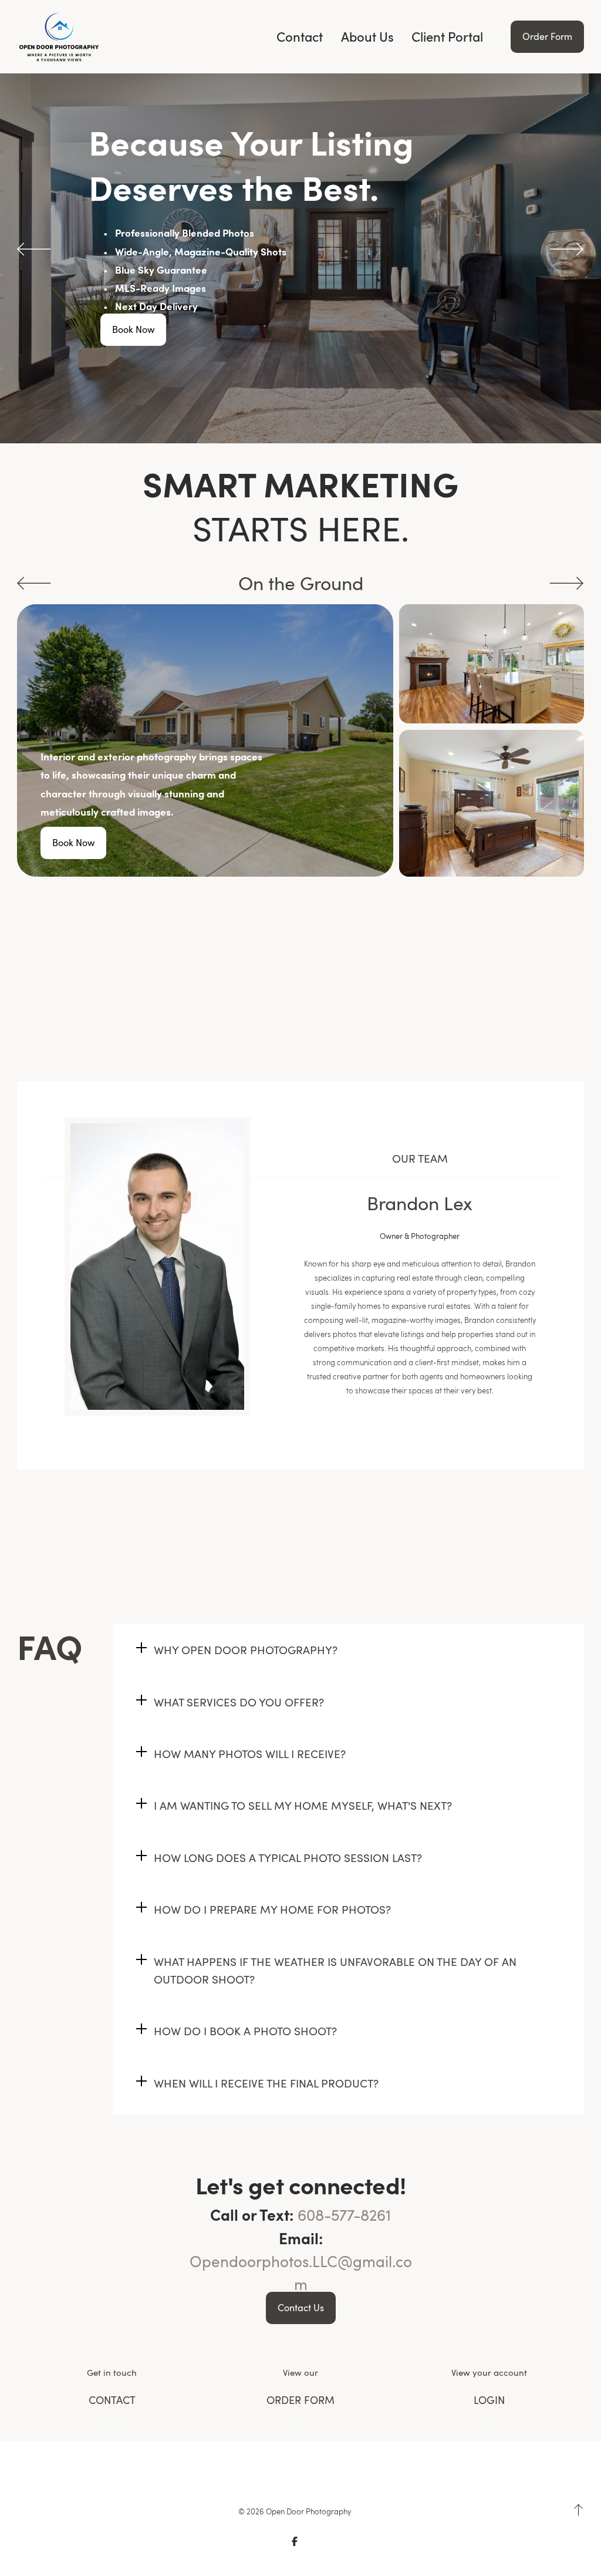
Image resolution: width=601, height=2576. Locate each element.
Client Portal (447, 37)
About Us (367, 37)
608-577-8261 (344, 2215)
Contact (300, 37)
